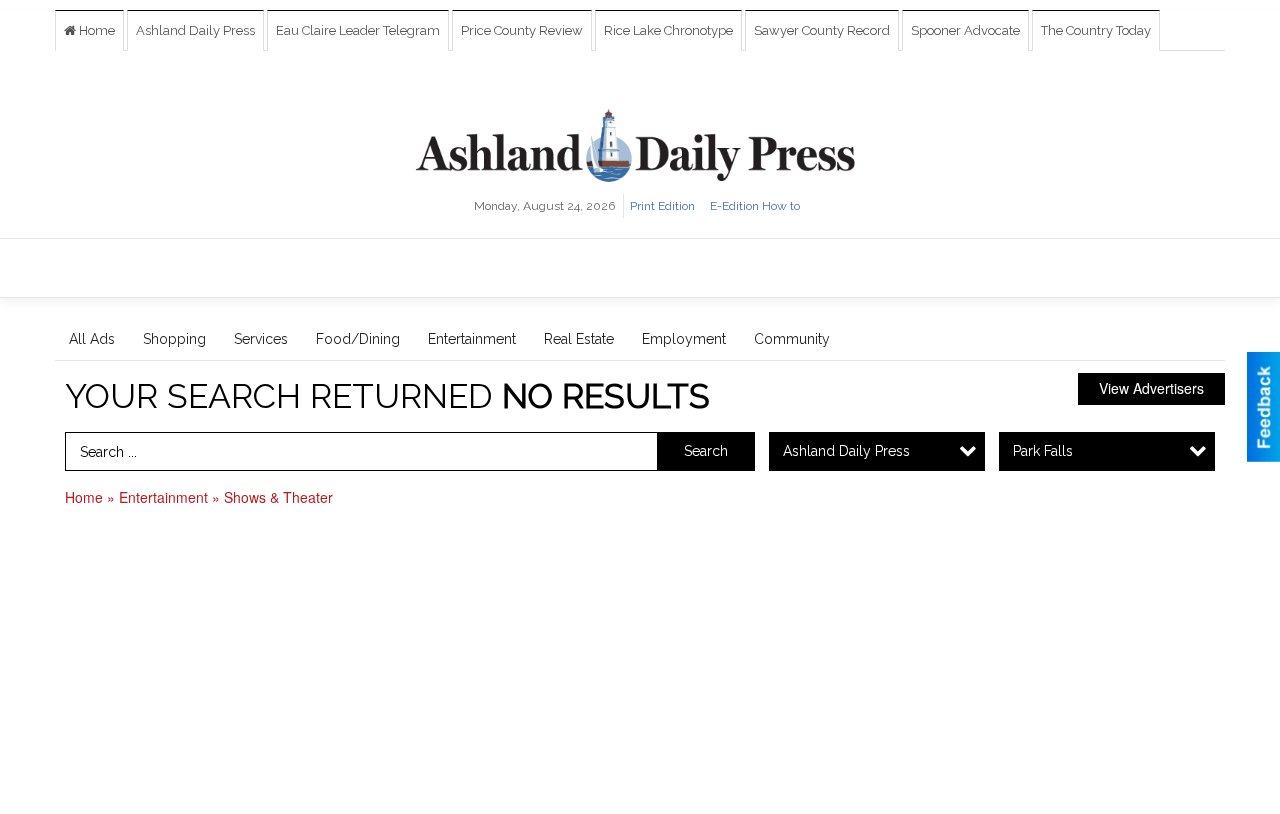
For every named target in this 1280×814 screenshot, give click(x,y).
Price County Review (522, 30)
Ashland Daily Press (195, 30)
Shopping (174, 339)
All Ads (92, 339)
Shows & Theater (278, 497)
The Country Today (1096, 30)
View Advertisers (1151, 388)
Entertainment (472, 339)
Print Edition (662, 206)
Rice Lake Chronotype (668, 30)
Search (706, 451)
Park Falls (1043, 451)
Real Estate (579, 339)
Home (95, 30)
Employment (684, 339)
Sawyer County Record (822, 30)
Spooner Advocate (965, 30)
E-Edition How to (755, 206)
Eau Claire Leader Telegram (358, 30)
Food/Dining (358, 339)
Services (261, 339)
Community (792, 339)
